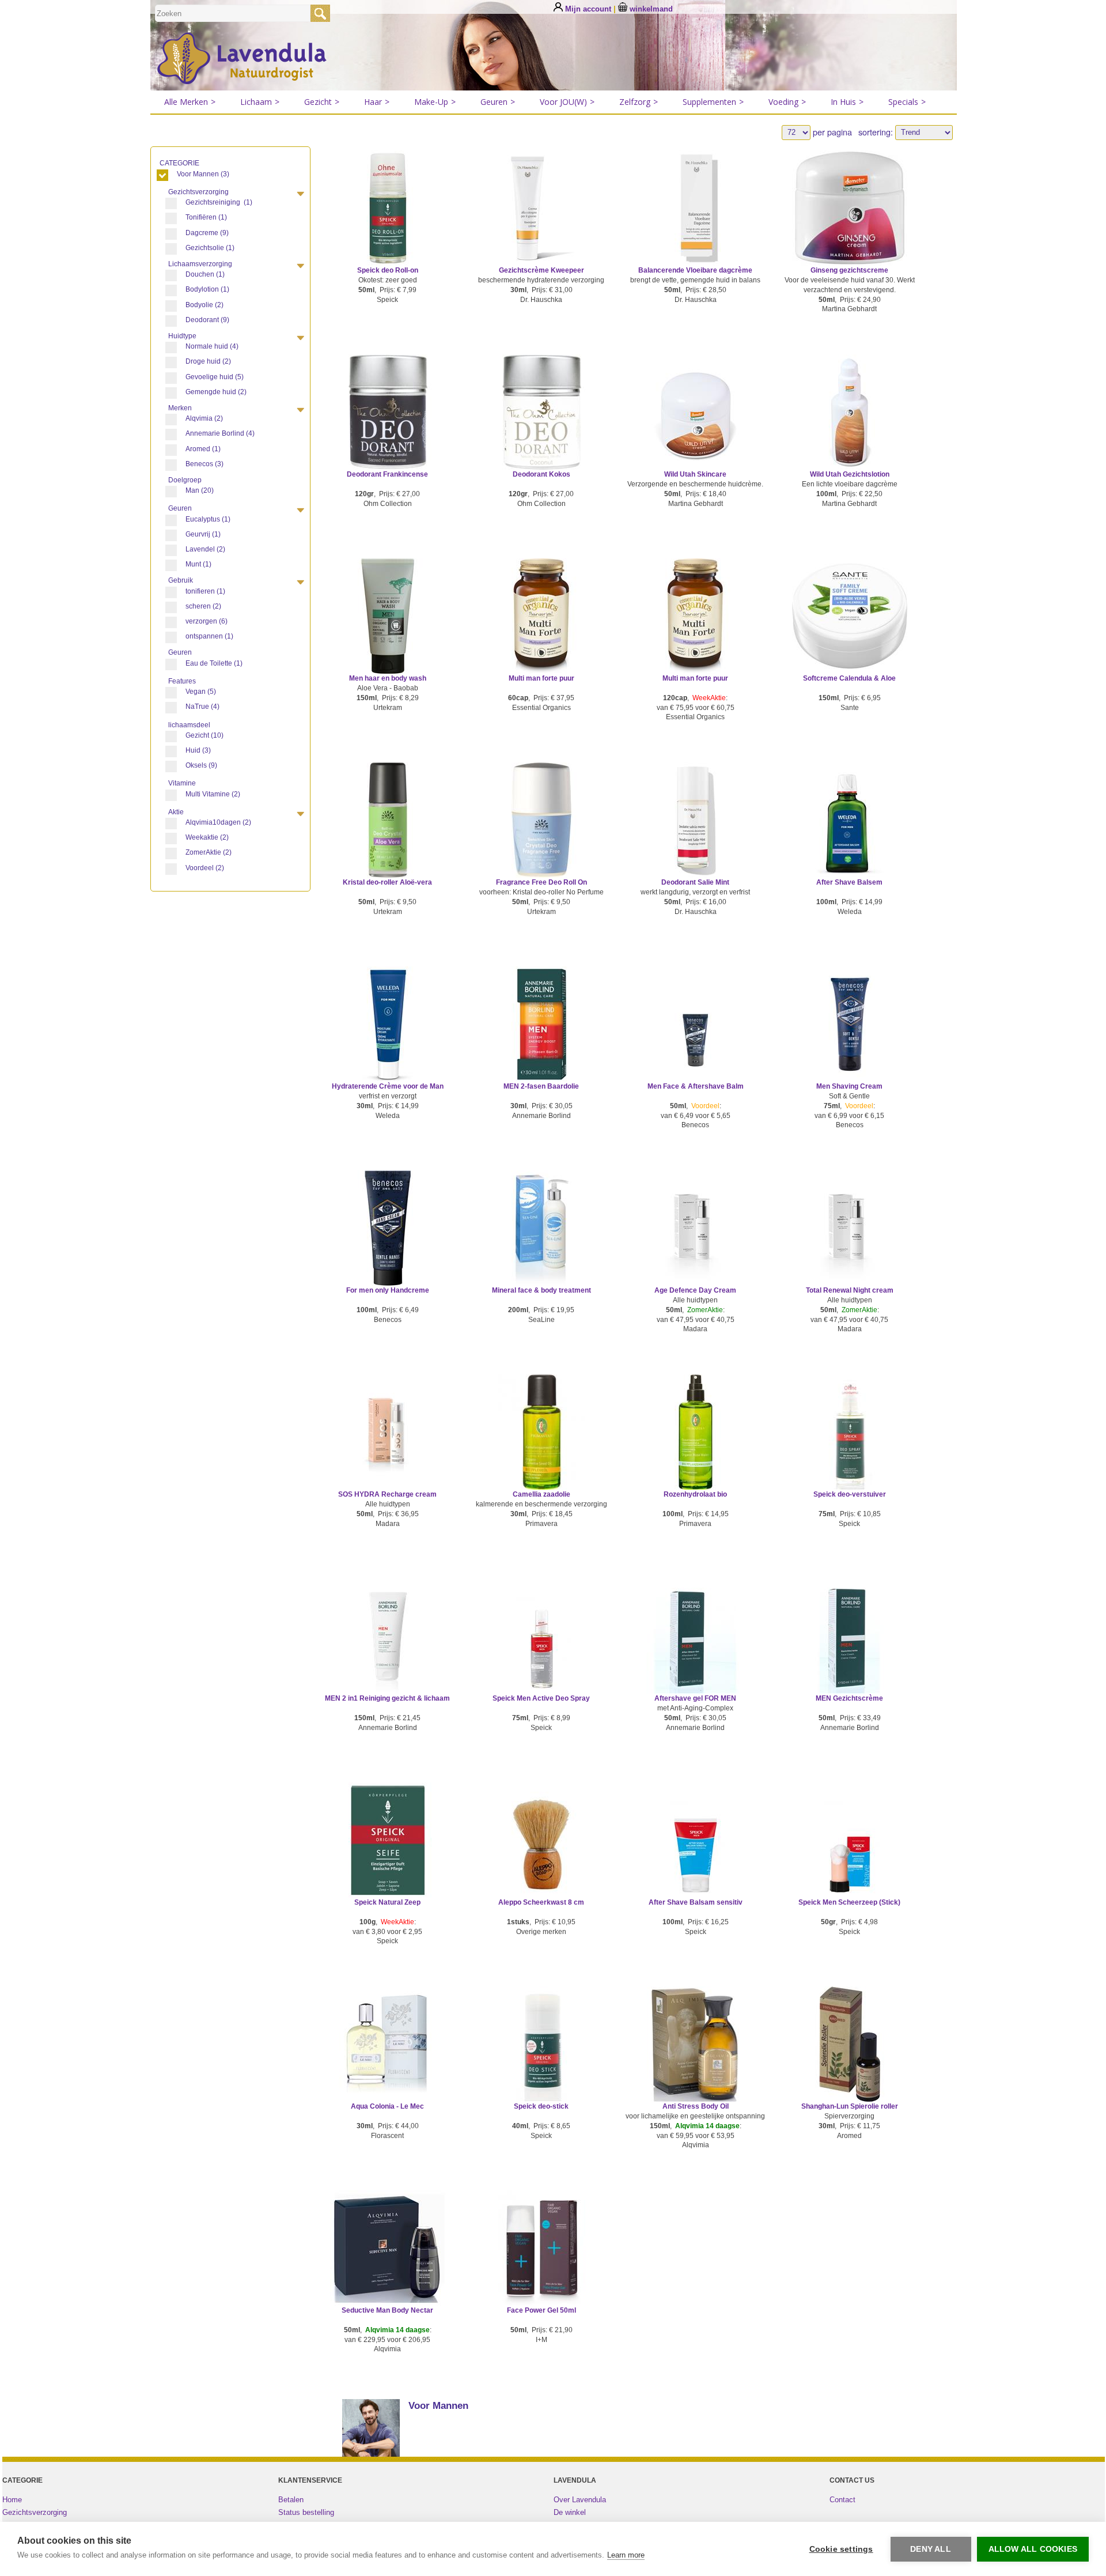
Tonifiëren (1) (206, 217)
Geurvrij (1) (203, 534)
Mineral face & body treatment (541, 1290)
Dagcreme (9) (207, 233)
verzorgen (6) (207, 621)
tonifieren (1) (205, 591)
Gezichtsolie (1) (210, 248)
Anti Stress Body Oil (696, 2106)
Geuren (498, 102)
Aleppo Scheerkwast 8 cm (541, 1902)
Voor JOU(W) (567, 102)
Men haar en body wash (388, 678)
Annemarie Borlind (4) (220, 433)
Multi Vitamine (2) (213, 794)
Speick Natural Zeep (387, 1902)
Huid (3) (198, 750)
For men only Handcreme (388, 1290)
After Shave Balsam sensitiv (696, 1902)
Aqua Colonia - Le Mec (387, 2106)
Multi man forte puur (541, 678)
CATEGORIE (180, 163)
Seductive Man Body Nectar (387, 2310)
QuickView (387, 224)
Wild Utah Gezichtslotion (850, 474)
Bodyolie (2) (204, 305)
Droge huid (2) (208, 361)
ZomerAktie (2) (209, 852)
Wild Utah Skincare (695, 474)
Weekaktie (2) (207, 837)
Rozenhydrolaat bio (695, 1494)
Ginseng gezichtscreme (849, 270)
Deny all (931, 2549)
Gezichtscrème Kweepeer (541, 270)
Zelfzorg (639, 102)
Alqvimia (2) (204, 418)
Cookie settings (841, 2549)
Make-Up (435, 102)
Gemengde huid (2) (216, 392)
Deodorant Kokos (541, 474)
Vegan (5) (201, 692)
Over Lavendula (580, 2500)
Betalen (291, 2500)
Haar (377, 102)
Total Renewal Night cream (850, 1290)
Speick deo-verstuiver (850, 1494)
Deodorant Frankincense (387, 474)
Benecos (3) (204, 464)
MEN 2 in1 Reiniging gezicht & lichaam (387, 1698)
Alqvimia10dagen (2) (218, 822)
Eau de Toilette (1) (214, 663)
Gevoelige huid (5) (215, 377)
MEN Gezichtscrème (849, 1698)
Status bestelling (306, 2512)
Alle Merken (190, 102)
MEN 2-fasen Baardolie (541, 1086)
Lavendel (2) (205, 549)
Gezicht (322, 102)
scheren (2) (203, 606)
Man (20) (200, 490)
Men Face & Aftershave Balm (696, 1086)
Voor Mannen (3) (203, 174)
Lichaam (260, 102)
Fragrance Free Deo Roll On (541, 882)
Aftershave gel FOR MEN (695, 1698)
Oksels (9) (201, 765)
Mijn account (588, 9)
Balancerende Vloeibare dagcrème (695, 270)
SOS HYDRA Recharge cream (387, 1494)
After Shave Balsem (849, 882)
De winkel (570, 2512)
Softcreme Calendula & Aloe (849, 678)
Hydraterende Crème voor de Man (388, 1086)
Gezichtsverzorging (35, 2512)
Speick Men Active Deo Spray (541, 1698)
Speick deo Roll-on (388, 270)
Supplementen (713, 102)
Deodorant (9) (207, 320)
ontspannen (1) (209, 636)
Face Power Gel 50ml (541, 2310)
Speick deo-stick (541, 2106)
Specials (907, 102)
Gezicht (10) (204, 735)
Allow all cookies (1033, 2549)
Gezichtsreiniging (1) (219, 202)
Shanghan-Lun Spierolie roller (850, 2106)
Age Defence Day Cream (695, 1290)
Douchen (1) (205, 274)
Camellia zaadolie (541, 1494)
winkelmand (650, 9)
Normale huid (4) (212, 346)
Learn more (626, 2555)
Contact (842, 2500)
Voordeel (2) (205, 868)
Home (12, 2500)
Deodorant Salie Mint (695, 882)
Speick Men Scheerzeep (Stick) (849, 1902)
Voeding (787, 102)
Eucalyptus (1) (208, 519)
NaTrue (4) (202, 707)
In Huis (847, 102)
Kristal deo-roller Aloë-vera (387, 882)
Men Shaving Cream (849, 1086)
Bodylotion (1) (207, 289)
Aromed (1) (203, 449)
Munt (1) (198, 564)
